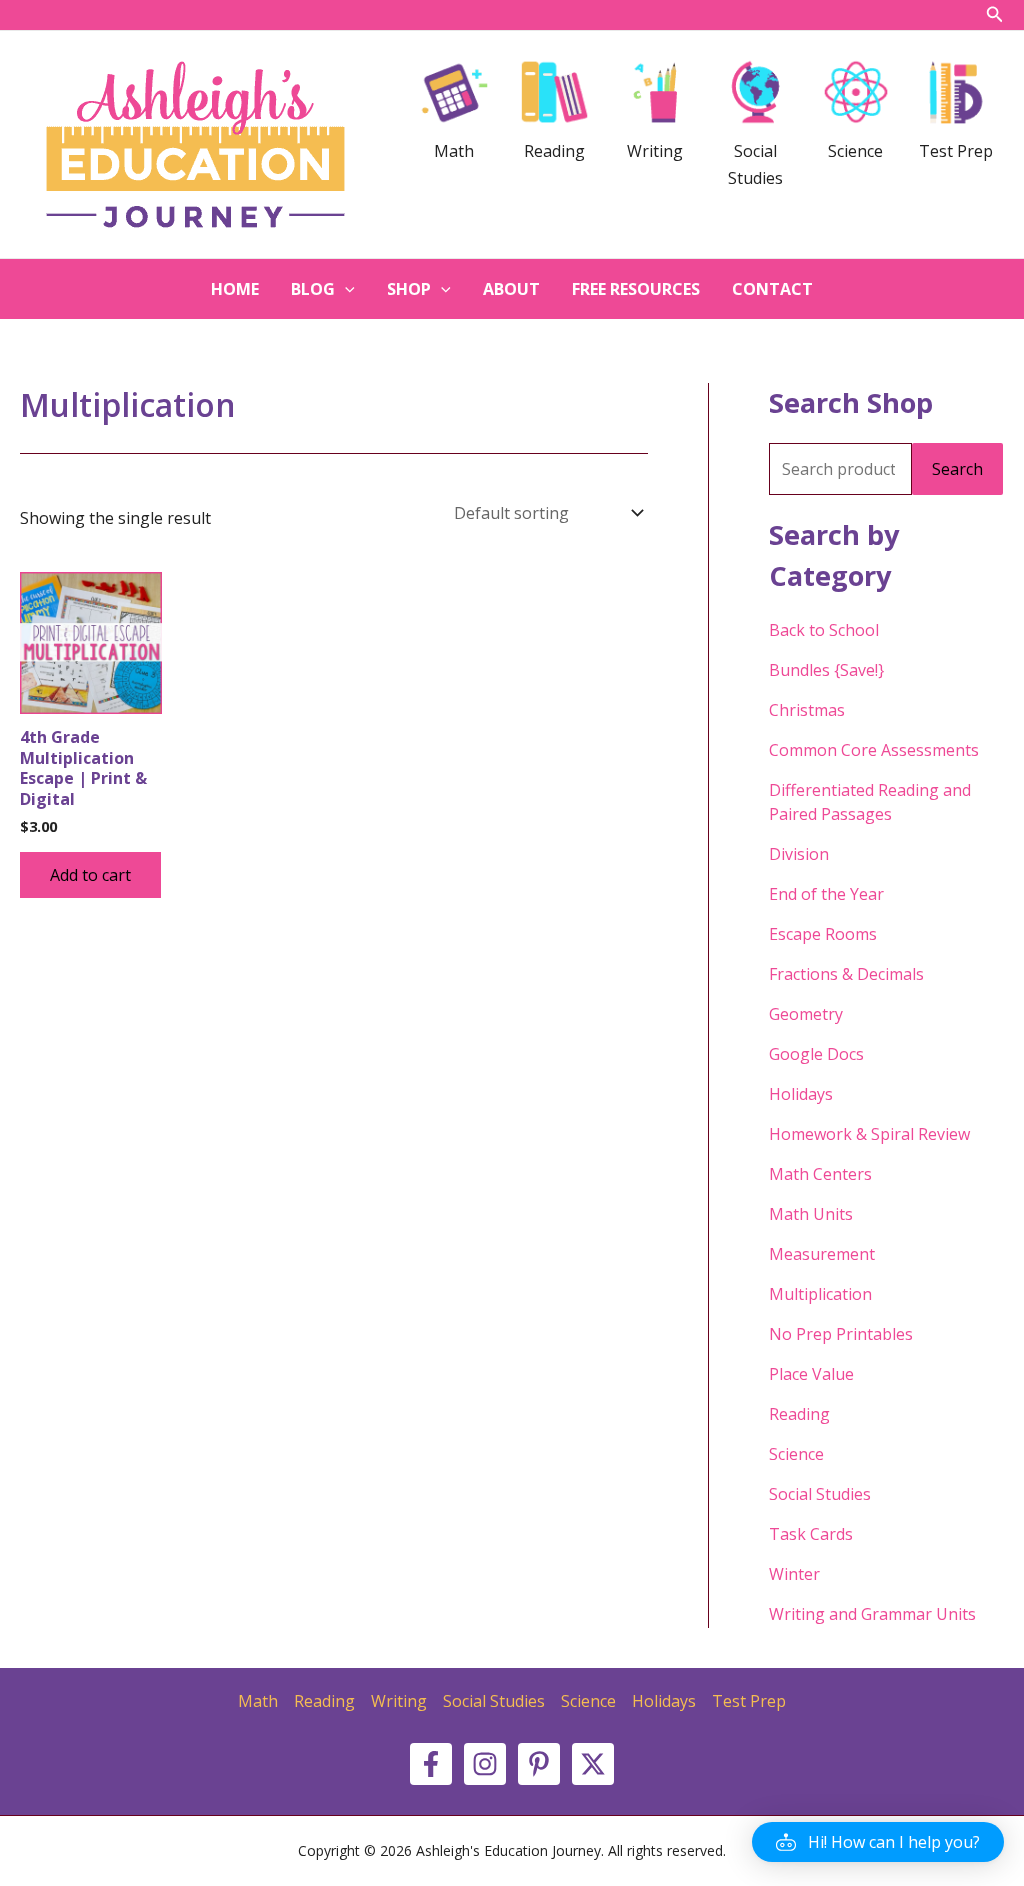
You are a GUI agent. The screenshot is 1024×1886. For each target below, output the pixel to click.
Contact (772, 289)
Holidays (801, 1094)
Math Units (811, 1214)
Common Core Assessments (874, 750)
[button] (878, 1842)
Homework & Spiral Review (869, 1134)
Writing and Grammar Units (872, 1614)
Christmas (807, 710)
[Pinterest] (539, 1764)
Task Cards (811, 1534)
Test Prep (749, 1701)
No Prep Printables (841, 1334)
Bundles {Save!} (826, 670)
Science (796, 1454)
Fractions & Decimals (846, 974)
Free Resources (636, 289)
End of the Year (826, 894)
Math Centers (820, 1174)
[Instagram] (485, 1764)
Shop (409, 289)
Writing (399, 1701)
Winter (794, 1574)
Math (258, 1701)
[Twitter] (593, 1764)
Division (799, 854)
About (511, 289)
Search (957, 469)
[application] (345, 289)
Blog (313, 289)
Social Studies (820, 1494)
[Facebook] (431, 1764)
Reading (799, 1414)
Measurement (822, 1254)
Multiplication (820, 1294)
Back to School (824, 630)
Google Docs (816, 1054)
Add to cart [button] (90, 875)
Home (235, 289)
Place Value (811, 1374)
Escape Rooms (823, 934)
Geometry (806, 1014)
